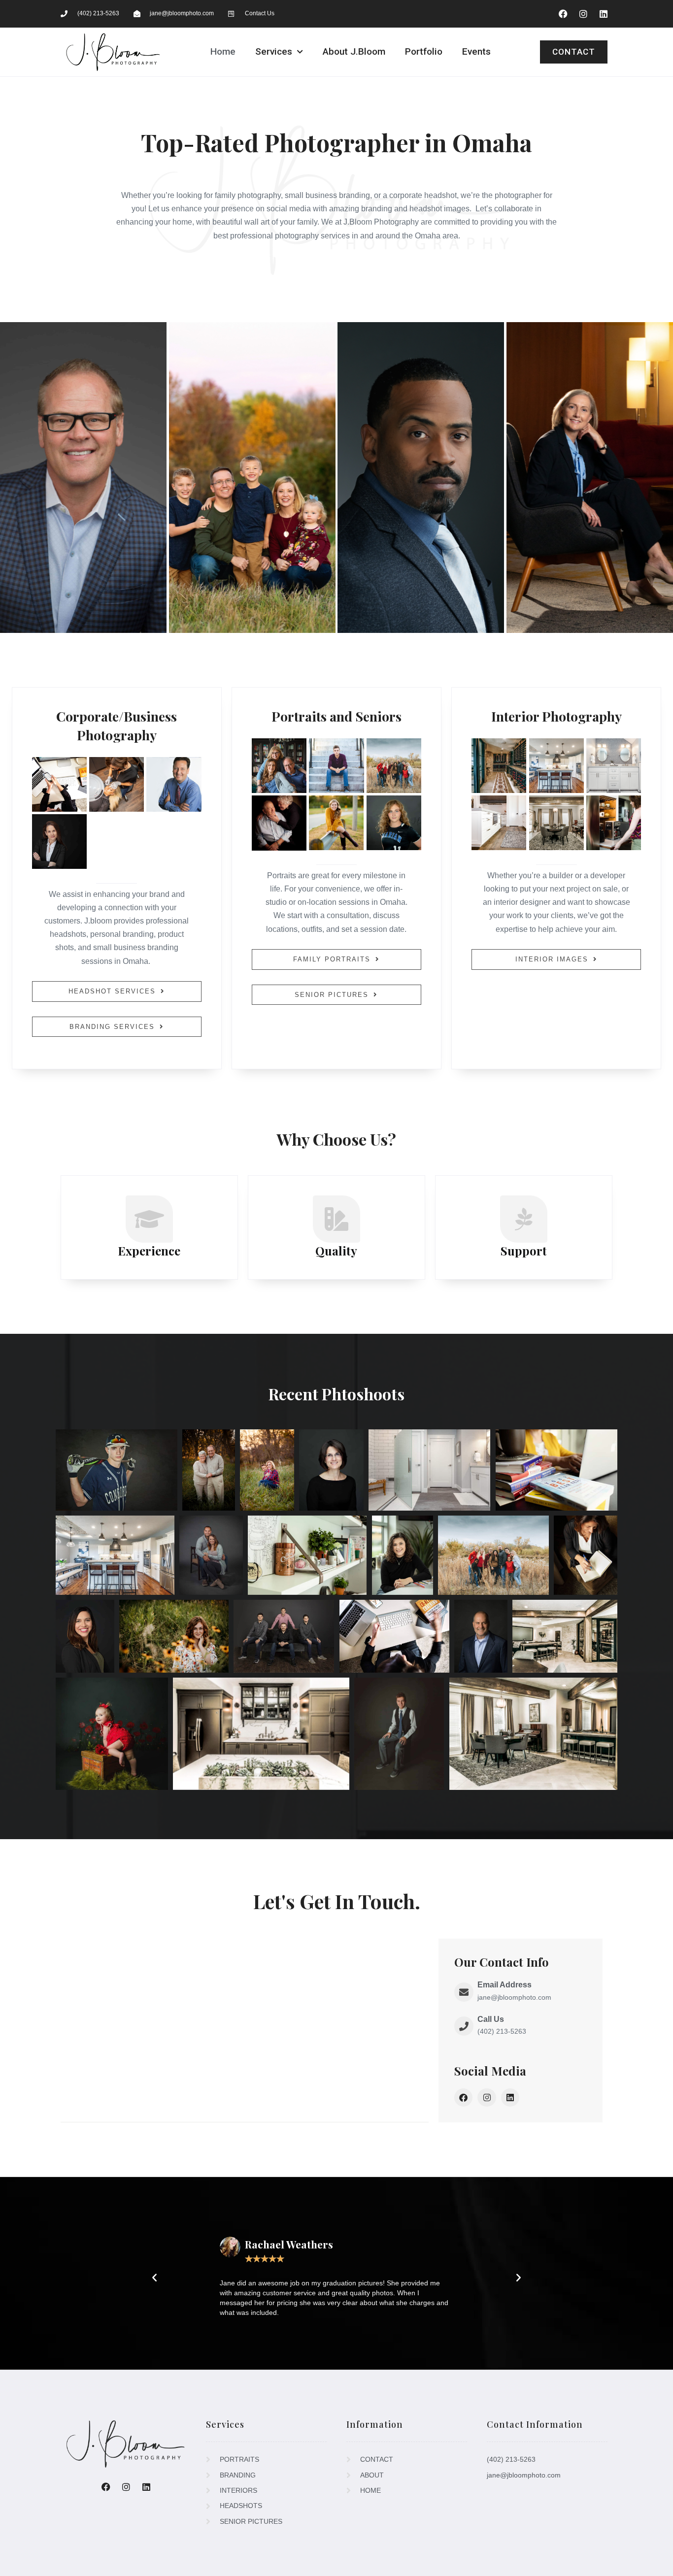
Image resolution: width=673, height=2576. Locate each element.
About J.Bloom (354, 51)
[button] (154, 2277)
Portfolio (424, 51)
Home (223, 51)
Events (476, 51)
